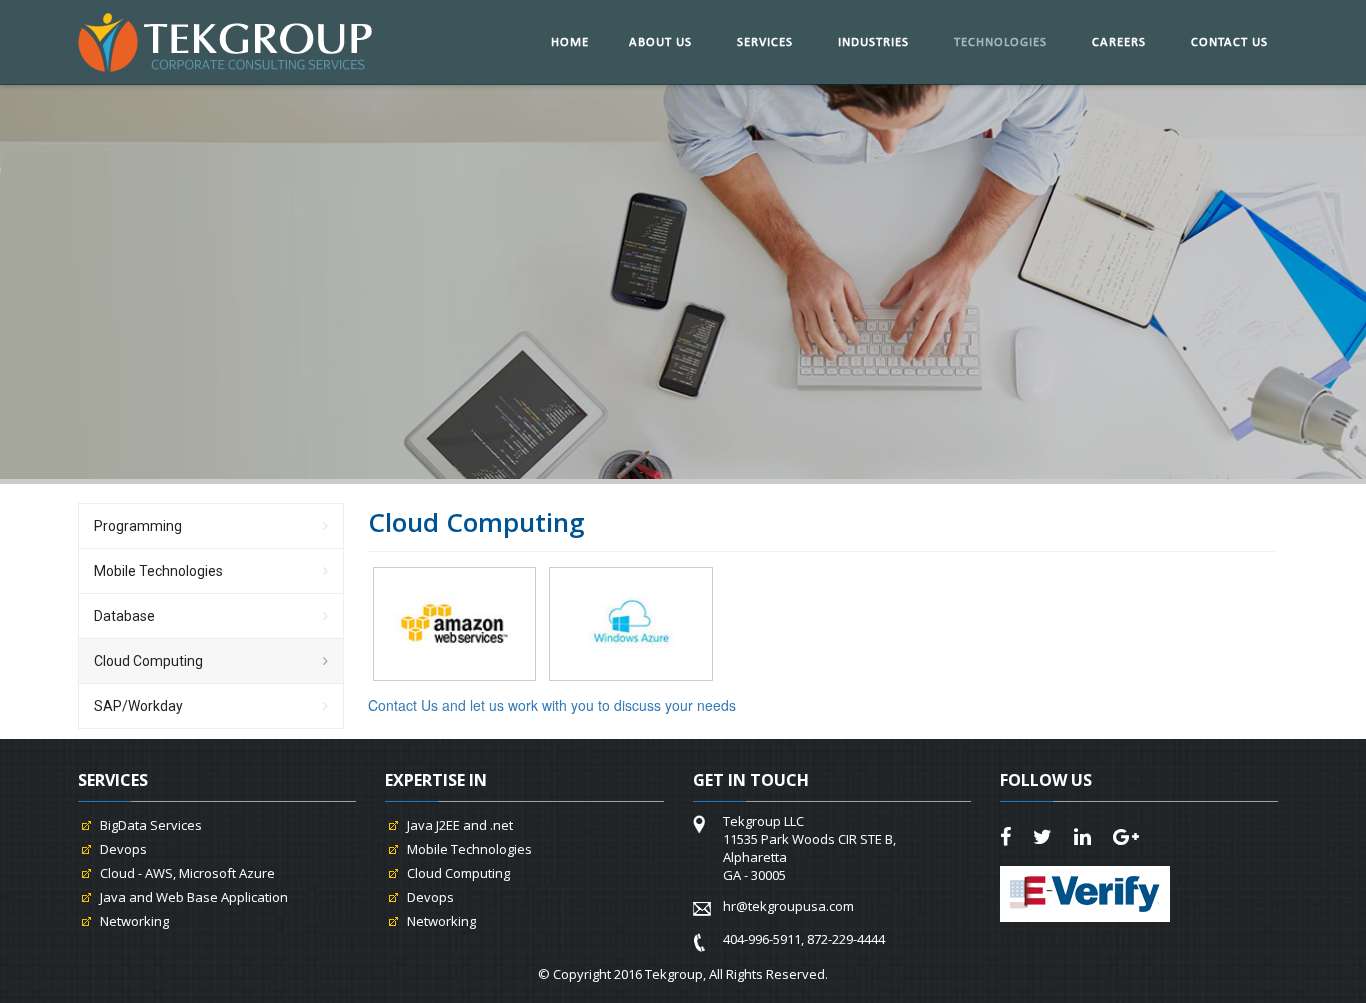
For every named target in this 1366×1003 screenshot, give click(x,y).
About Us (660, 43)
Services (765, 43)
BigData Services (151, 825)
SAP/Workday (138, 706)
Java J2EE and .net (460, 825)
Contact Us (1229, 43)
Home (570, 43)
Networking (134, 921)
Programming (138, 526)
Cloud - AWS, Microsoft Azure (187, 873)
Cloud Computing (148, 661)
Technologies (1000, 43)
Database (124, 616)
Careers (1119, 43)
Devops (123, 849)
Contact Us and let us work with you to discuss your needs (552, 705)
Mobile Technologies (158, 571)
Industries (873, 43)
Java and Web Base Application (194, 897)
